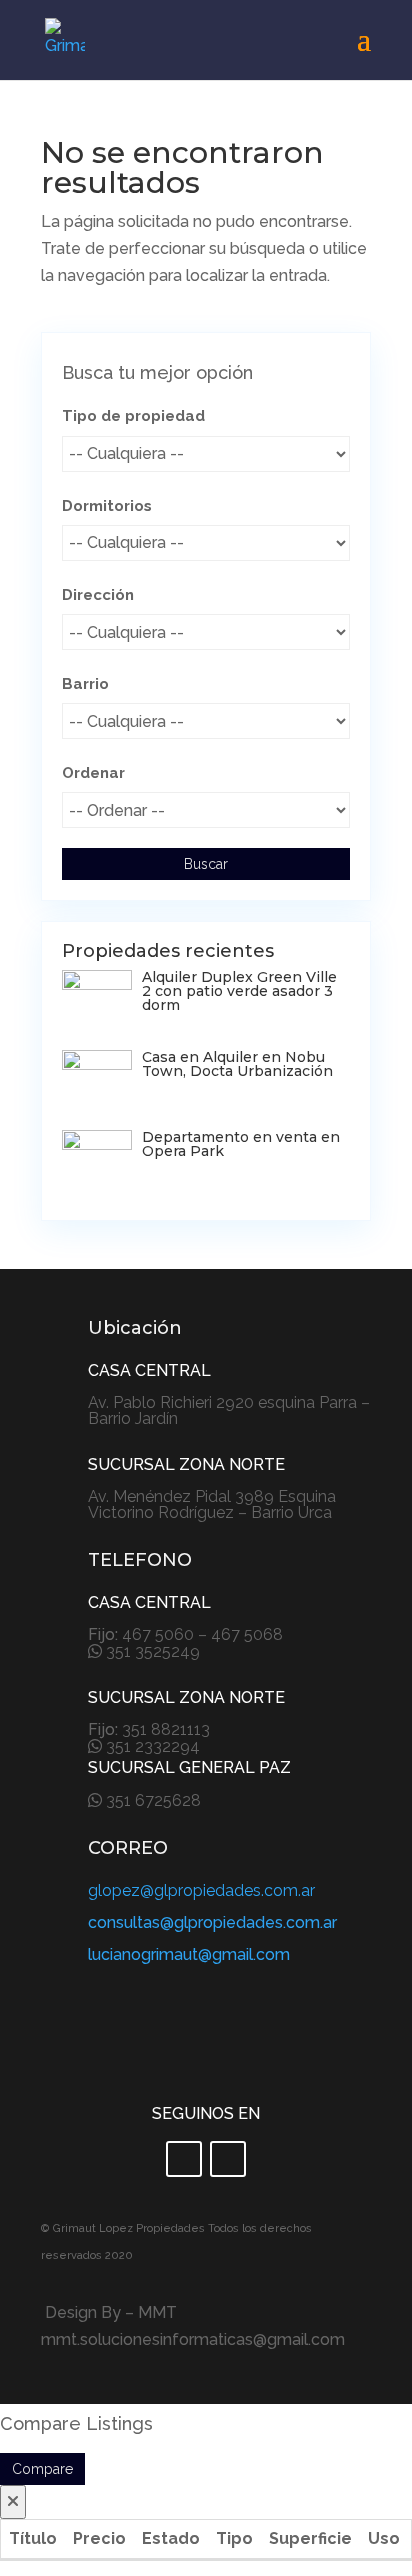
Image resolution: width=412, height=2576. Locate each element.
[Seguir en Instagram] (228, 2159)
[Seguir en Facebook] (184, 2159)
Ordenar (93, 773)
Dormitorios (107, 506)
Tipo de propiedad (133, 416)
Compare (42, 2469)
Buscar (206, 864)
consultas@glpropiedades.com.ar (212, 1922)
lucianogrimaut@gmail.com (189, 1954)
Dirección (98, 595)
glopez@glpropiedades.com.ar (201, 1890)
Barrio (85, 684)
